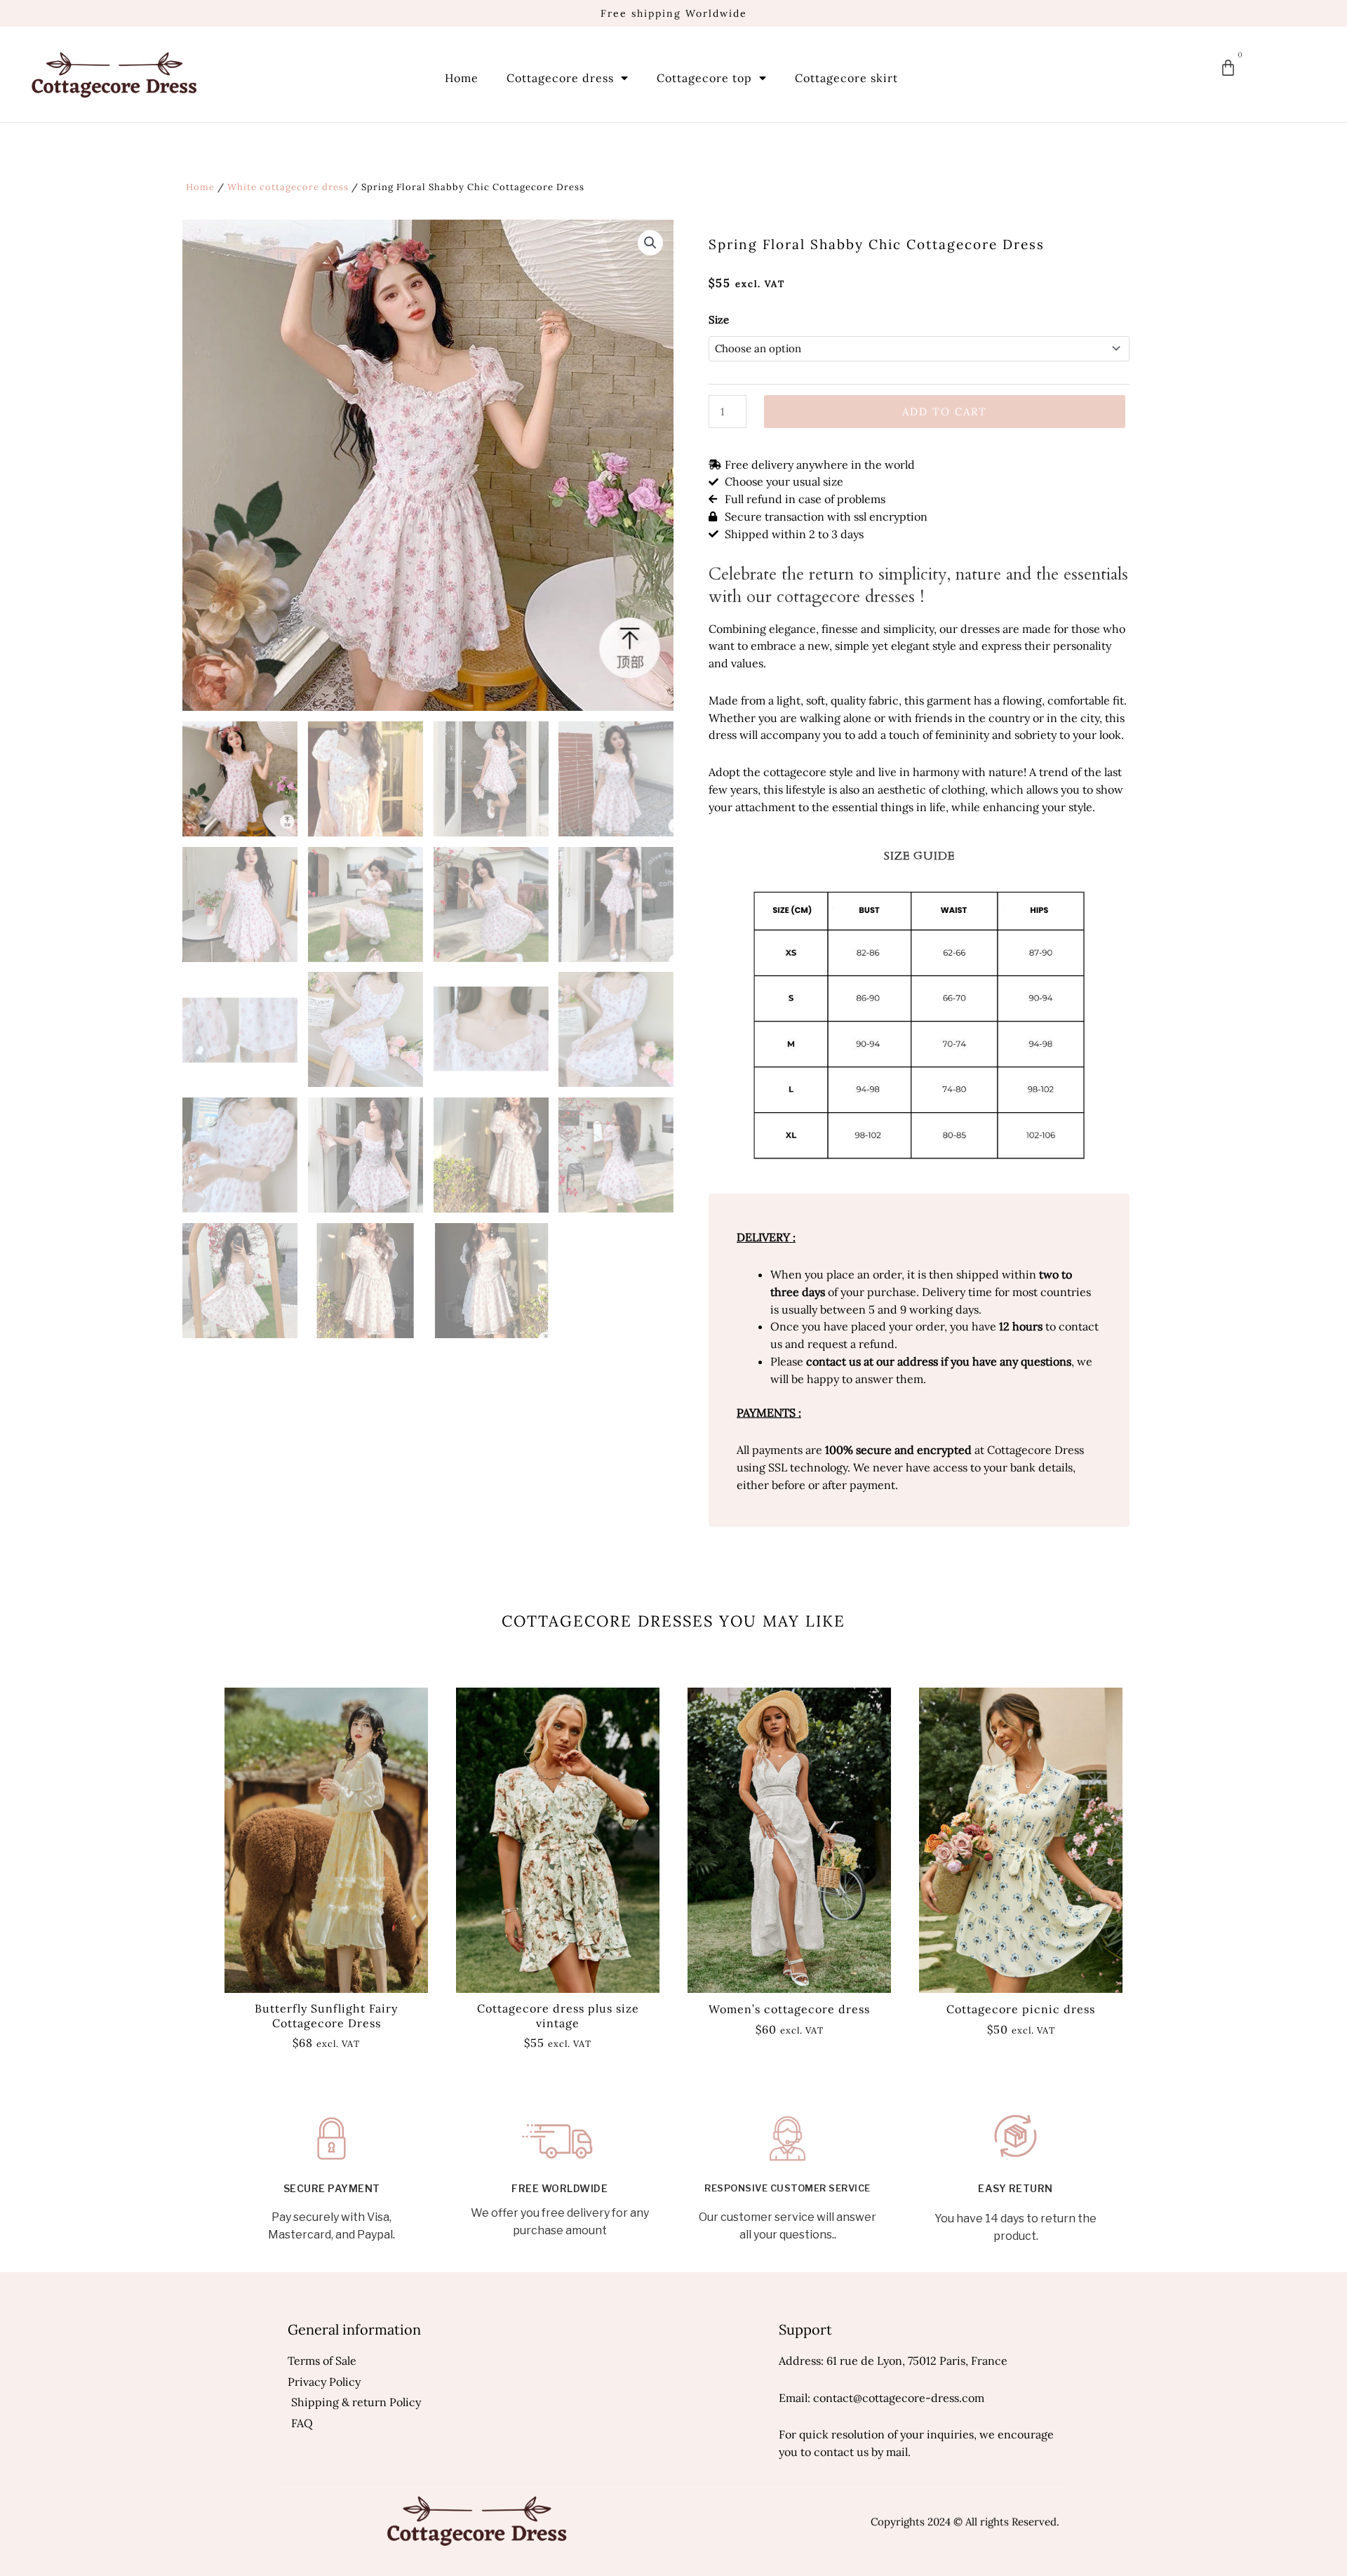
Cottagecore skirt (846, 78)
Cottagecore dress (560, 78)
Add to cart (945, 412)
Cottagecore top (704, 78)
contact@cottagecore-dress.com (899, 2398)
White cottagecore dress (288, 187)
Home (462, 78)
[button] (650, 243)
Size (719, 320)
